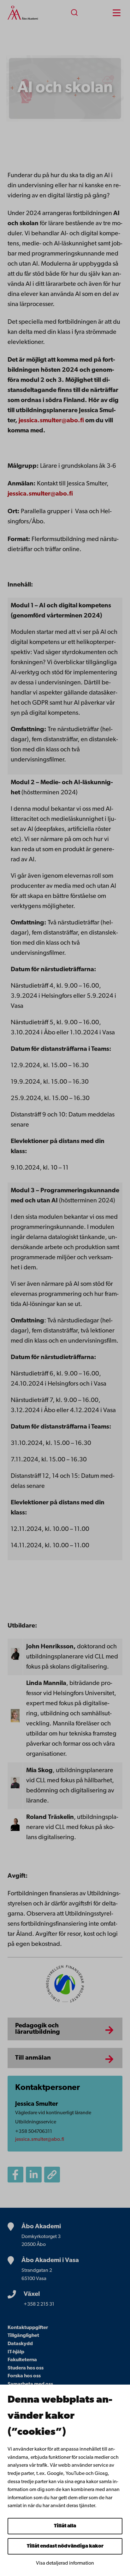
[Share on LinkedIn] (34, 2175)
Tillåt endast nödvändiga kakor (65, 2546)
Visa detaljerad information (65, 2563)
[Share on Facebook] (15, 2175)
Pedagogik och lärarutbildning (38, 2029)
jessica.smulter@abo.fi (51, 421)
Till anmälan (33, 2058)
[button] (52, 2175)
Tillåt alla (65, 2526)
